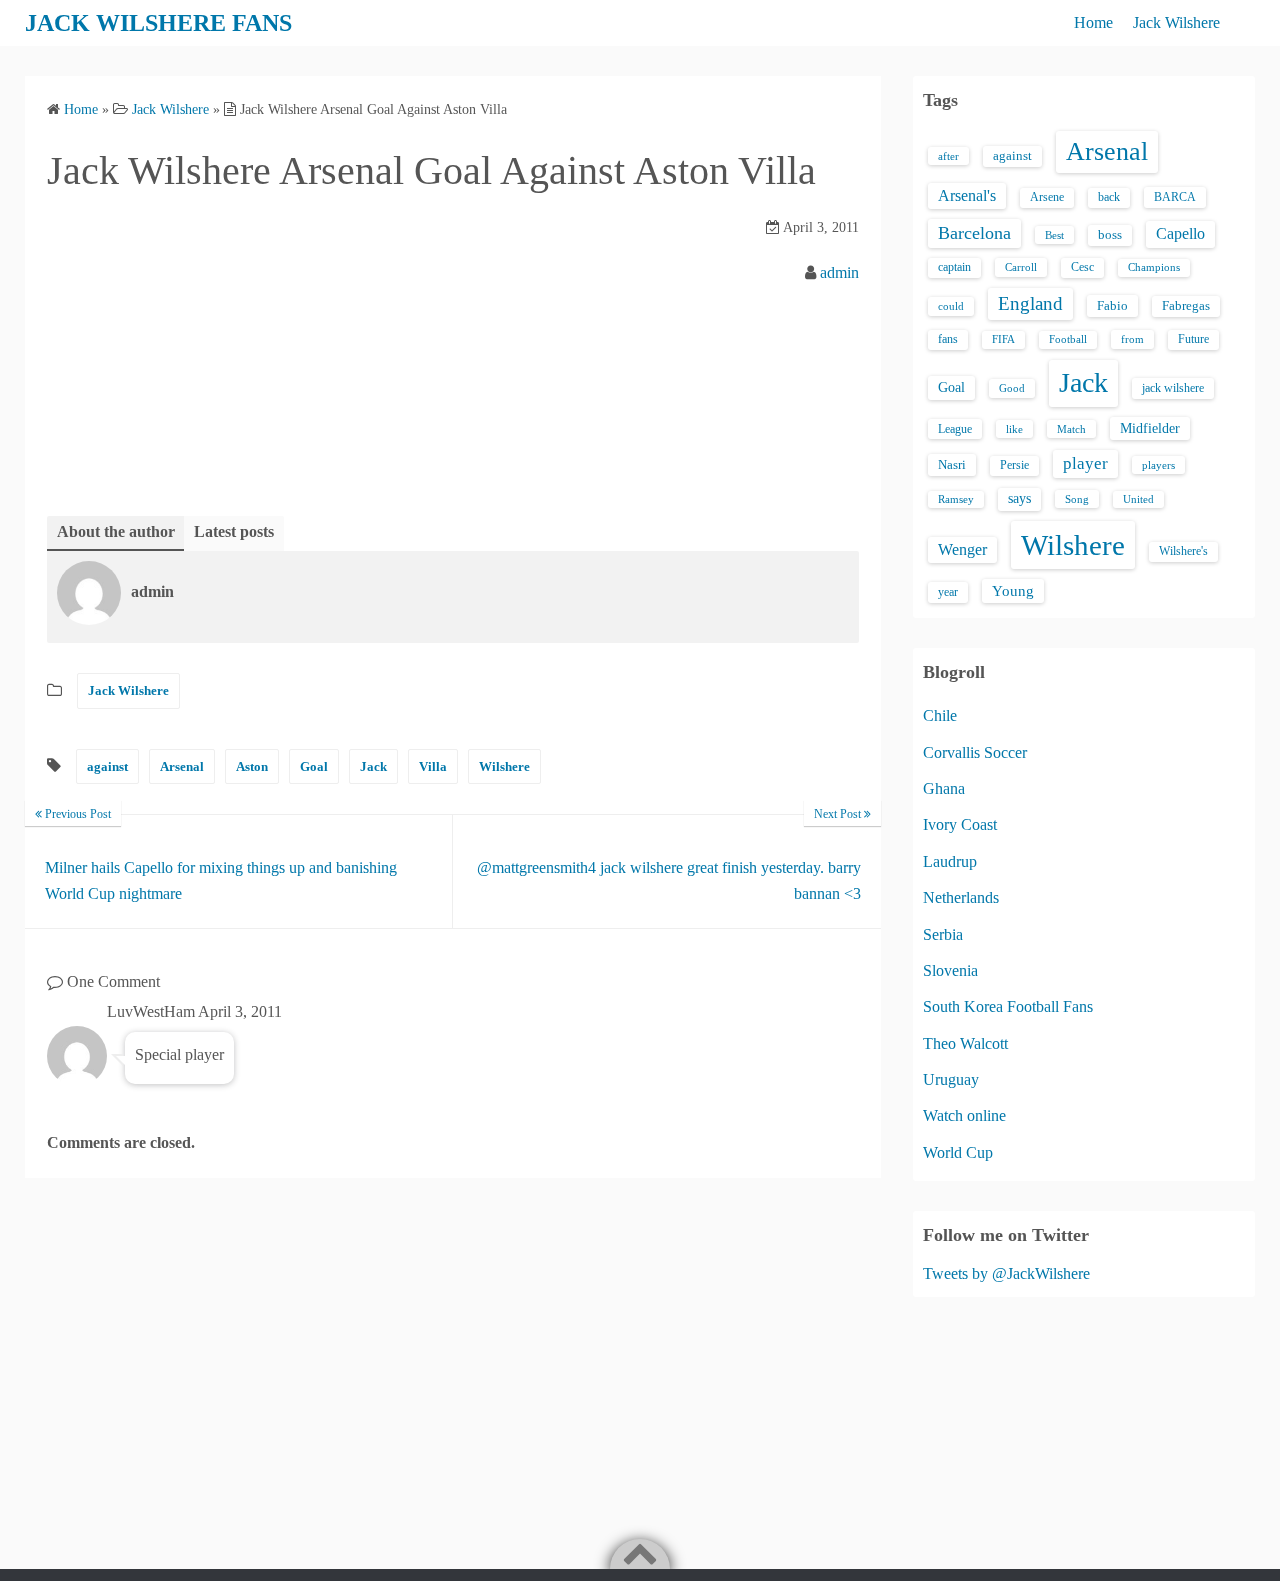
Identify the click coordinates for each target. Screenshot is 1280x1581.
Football (1068, 339)
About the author (116, 531)
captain (954, 267)
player (1085, 463)
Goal (314, 766)
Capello (1180, 233)
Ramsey (956, 499)
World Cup (958, 1152)
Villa (433, 766)
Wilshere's (1183, 551)
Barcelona (974, 233)
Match (1071, 429)
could (951, 306)
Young (1013, 591)
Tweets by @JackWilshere (1006, 1273)
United (1138, 499)
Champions (1154, 267)
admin (839, 272)
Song (1077, 499)
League (955, 429)
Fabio (1112, 305)
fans (948, 339)
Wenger (962, 549)
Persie (1014, 465)
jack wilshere (1173, 388)
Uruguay (951, 1079)
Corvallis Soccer (975, 752)
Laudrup (950, 861)
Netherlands (961, 897)
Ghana (944, 788)
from (1132, 339)
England (1030, 303)
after (948, 156)
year (948, 592)
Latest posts (234, 531)
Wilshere (504, 766)
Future (1193, 339)
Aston (252, 766)
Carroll (1021, 267)
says (1019, 498)
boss (1110, 235)
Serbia (943, 934)
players (1158, 465)
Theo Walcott (965, 1043)
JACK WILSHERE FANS (158, 23)
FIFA (1003, 339)
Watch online (964, 1115)
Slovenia (950, 970)
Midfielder (1150, 428)
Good (1012, 388)
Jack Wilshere (1176, 22)
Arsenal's (967, 195)
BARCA (1175, 197)
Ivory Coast (960, 824)
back (1109, 197)
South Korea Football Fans (1008, 1006)
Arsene (1047, 197)
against (107, 766)
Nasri (952, 464)
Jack (373, 766)
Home (1093, 22)
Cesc (1082, 267)
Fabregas (1186, 306)
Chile (940, 715)
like (1014, 429)
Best (1054, 235)
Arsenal (182, 766)
